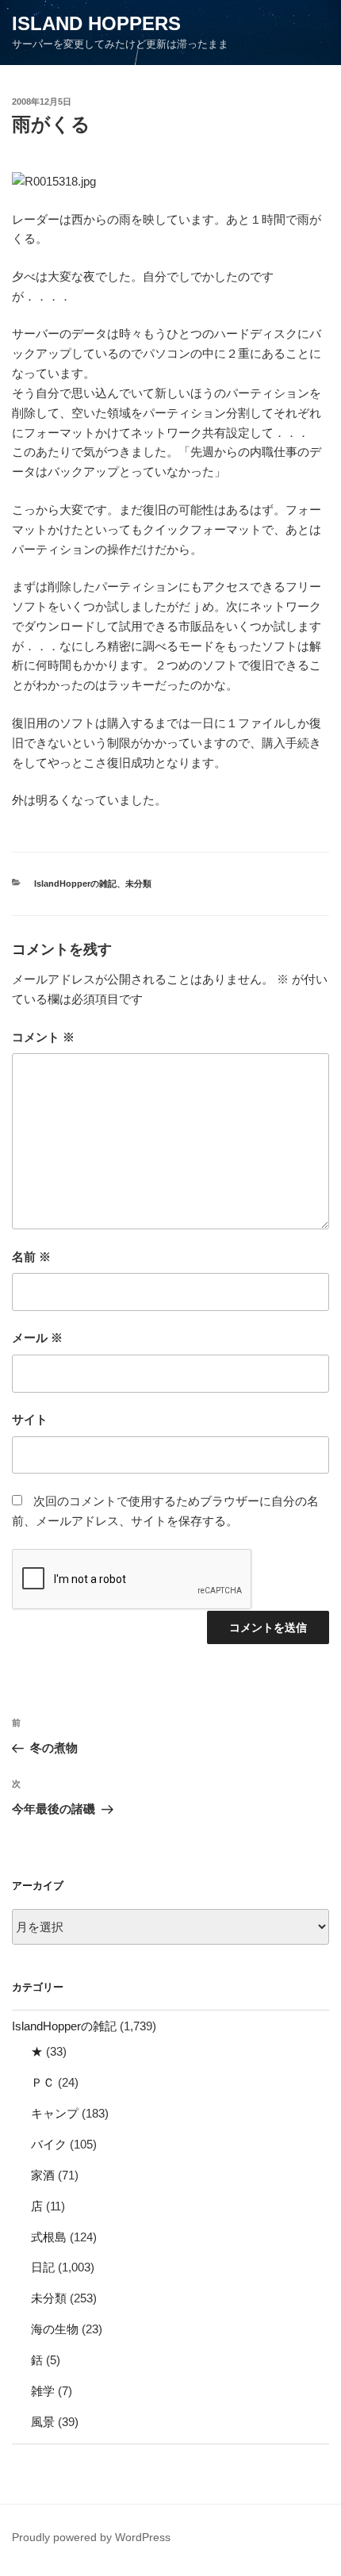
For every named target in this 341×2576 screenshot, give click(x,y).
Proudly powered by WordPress (91, 2537)
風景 (43, 2422)
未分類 (138, 884)
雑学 (43, 2391)
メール (37, 1338)
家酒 (43, 2175)
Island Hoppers (96, 23)
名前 (31, 1257)
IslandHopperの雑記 (75, 884)
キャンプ (55, 2113)
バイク (49, 2144)
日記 (43, 2267)
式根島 (49, 2237)
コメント (43, 1037)
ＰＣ (43, 2082)
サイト (30, 1419)
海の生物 (55, 2329)
